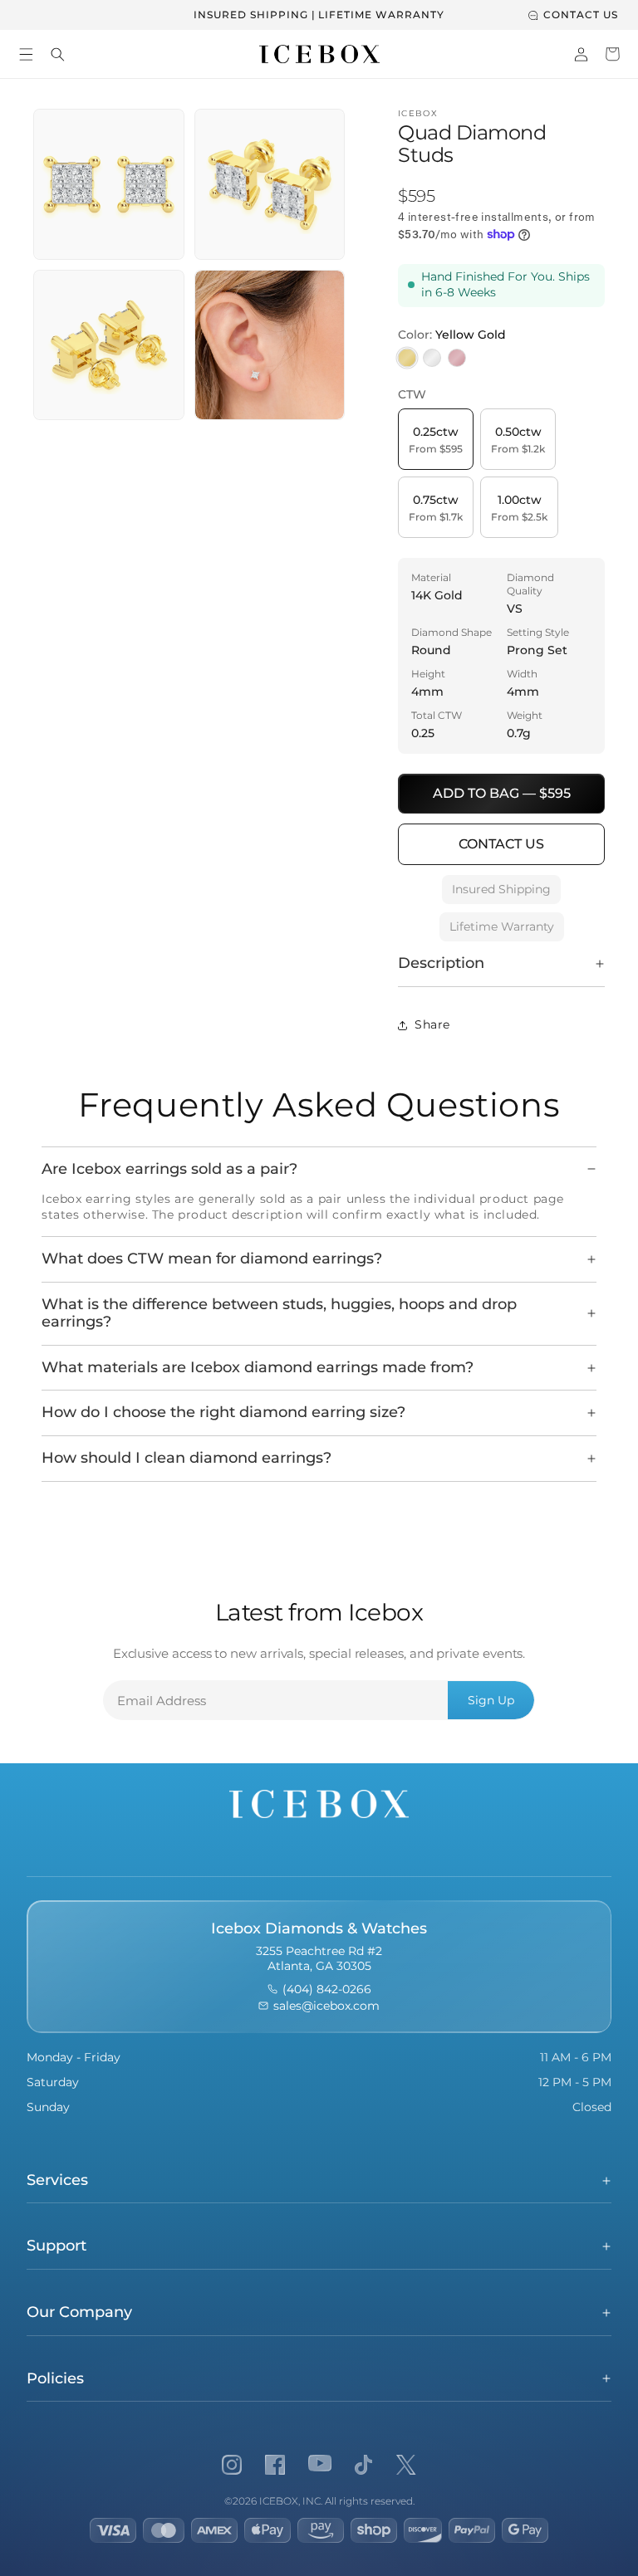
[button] (26, 54)
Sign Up (491, 1700)
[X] (406, 2465)
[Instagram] (232, 2465)
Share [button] (432, 1024)
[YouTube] (320, 2465)
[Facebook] (275, 2465)
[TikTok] (363, 2465)
